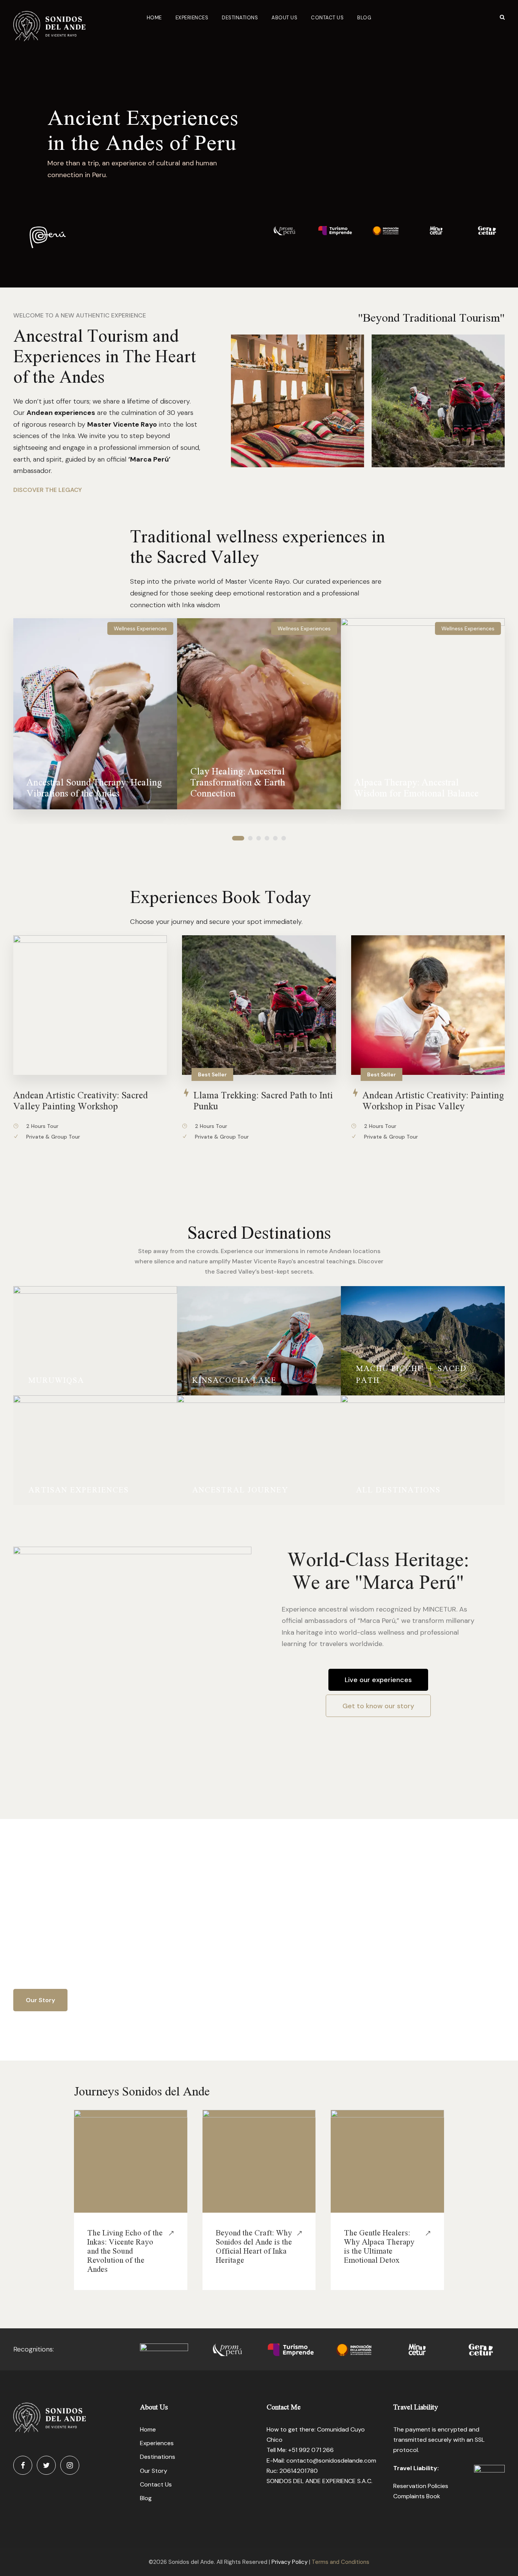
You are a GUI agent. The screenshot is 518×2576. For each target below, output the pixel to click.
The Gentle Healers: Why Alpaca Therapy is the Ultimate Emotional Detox (379, 2246)
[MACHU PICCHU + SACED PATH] (423, 1340)
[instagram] (70, 2465)
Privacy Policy (290, 2562)
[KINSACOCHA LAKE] (259, 1340)
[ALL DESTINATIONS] (423, 1449)
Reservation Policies (421, 2486)
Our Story (154, 2471)
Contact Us (327, 18)
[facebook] (23, 2465)
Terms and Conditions (341, 2562)
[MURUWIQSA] (95, 1340)
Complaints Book (417, 2496)
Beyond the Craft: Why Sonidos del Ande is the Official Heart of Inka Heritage (254, 2246)
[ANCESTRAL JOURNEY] (259, 1449)
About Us (284, 18)
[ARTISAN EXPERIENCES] (95, 1449)
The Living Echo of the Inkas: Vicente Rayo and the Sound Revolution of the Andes (125, 2251)
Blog (364, 18)
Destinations (240, 18)
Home (154, 18)
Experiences (192, 18)
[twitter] (46, 2465)
